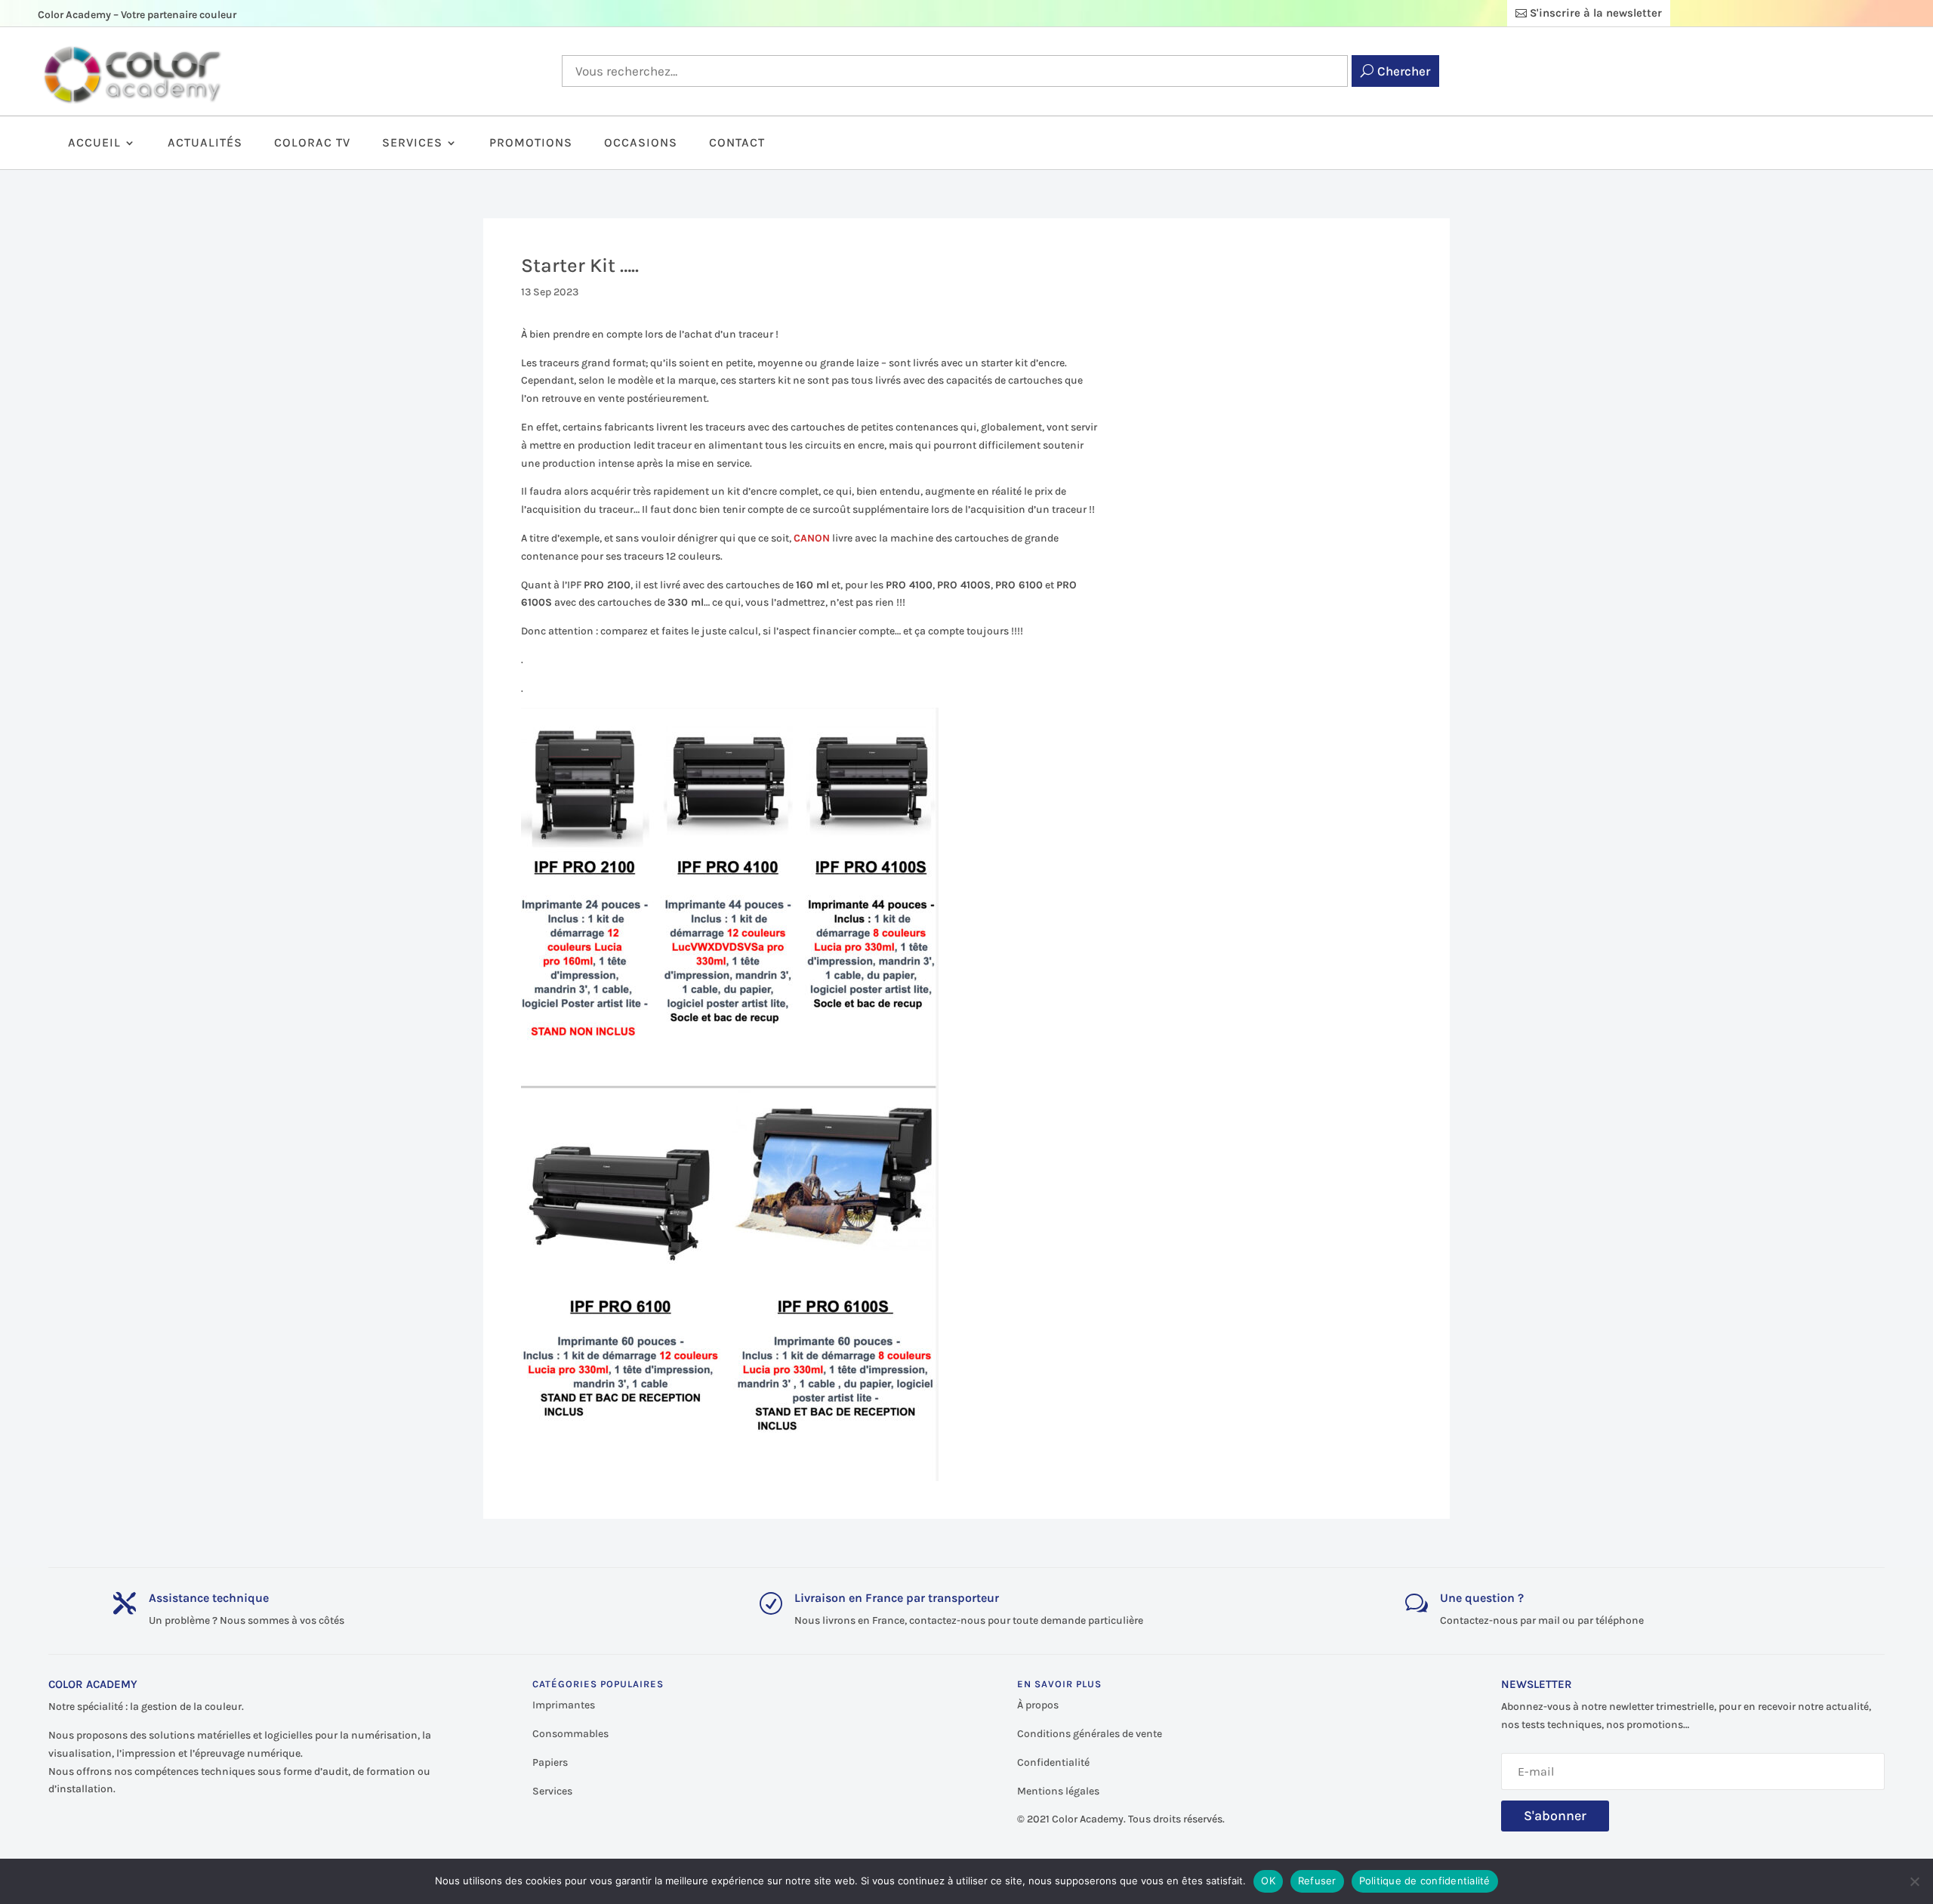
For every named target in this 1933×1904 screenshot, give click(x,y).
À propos (1038, 1705)
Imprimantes (564, 1705)
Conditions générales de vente (1090, 1734)
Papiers (550, 1762)
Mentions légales (1058, 1791)
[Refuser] (1914, 1881)
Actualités (205, 143)
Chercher (1404, 71)
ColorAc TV (312, 143)
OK (1268, 1881)
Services (412, 143)
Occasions (641, 143)
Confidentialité (1053, 1762)
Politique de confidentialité (1425, 1881)
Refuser (1317, 1881)
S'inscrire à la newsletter (1596, 13)
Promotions (531, 143)
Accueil (94, 143)
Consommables (570, 1734)
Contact (737, 143)
